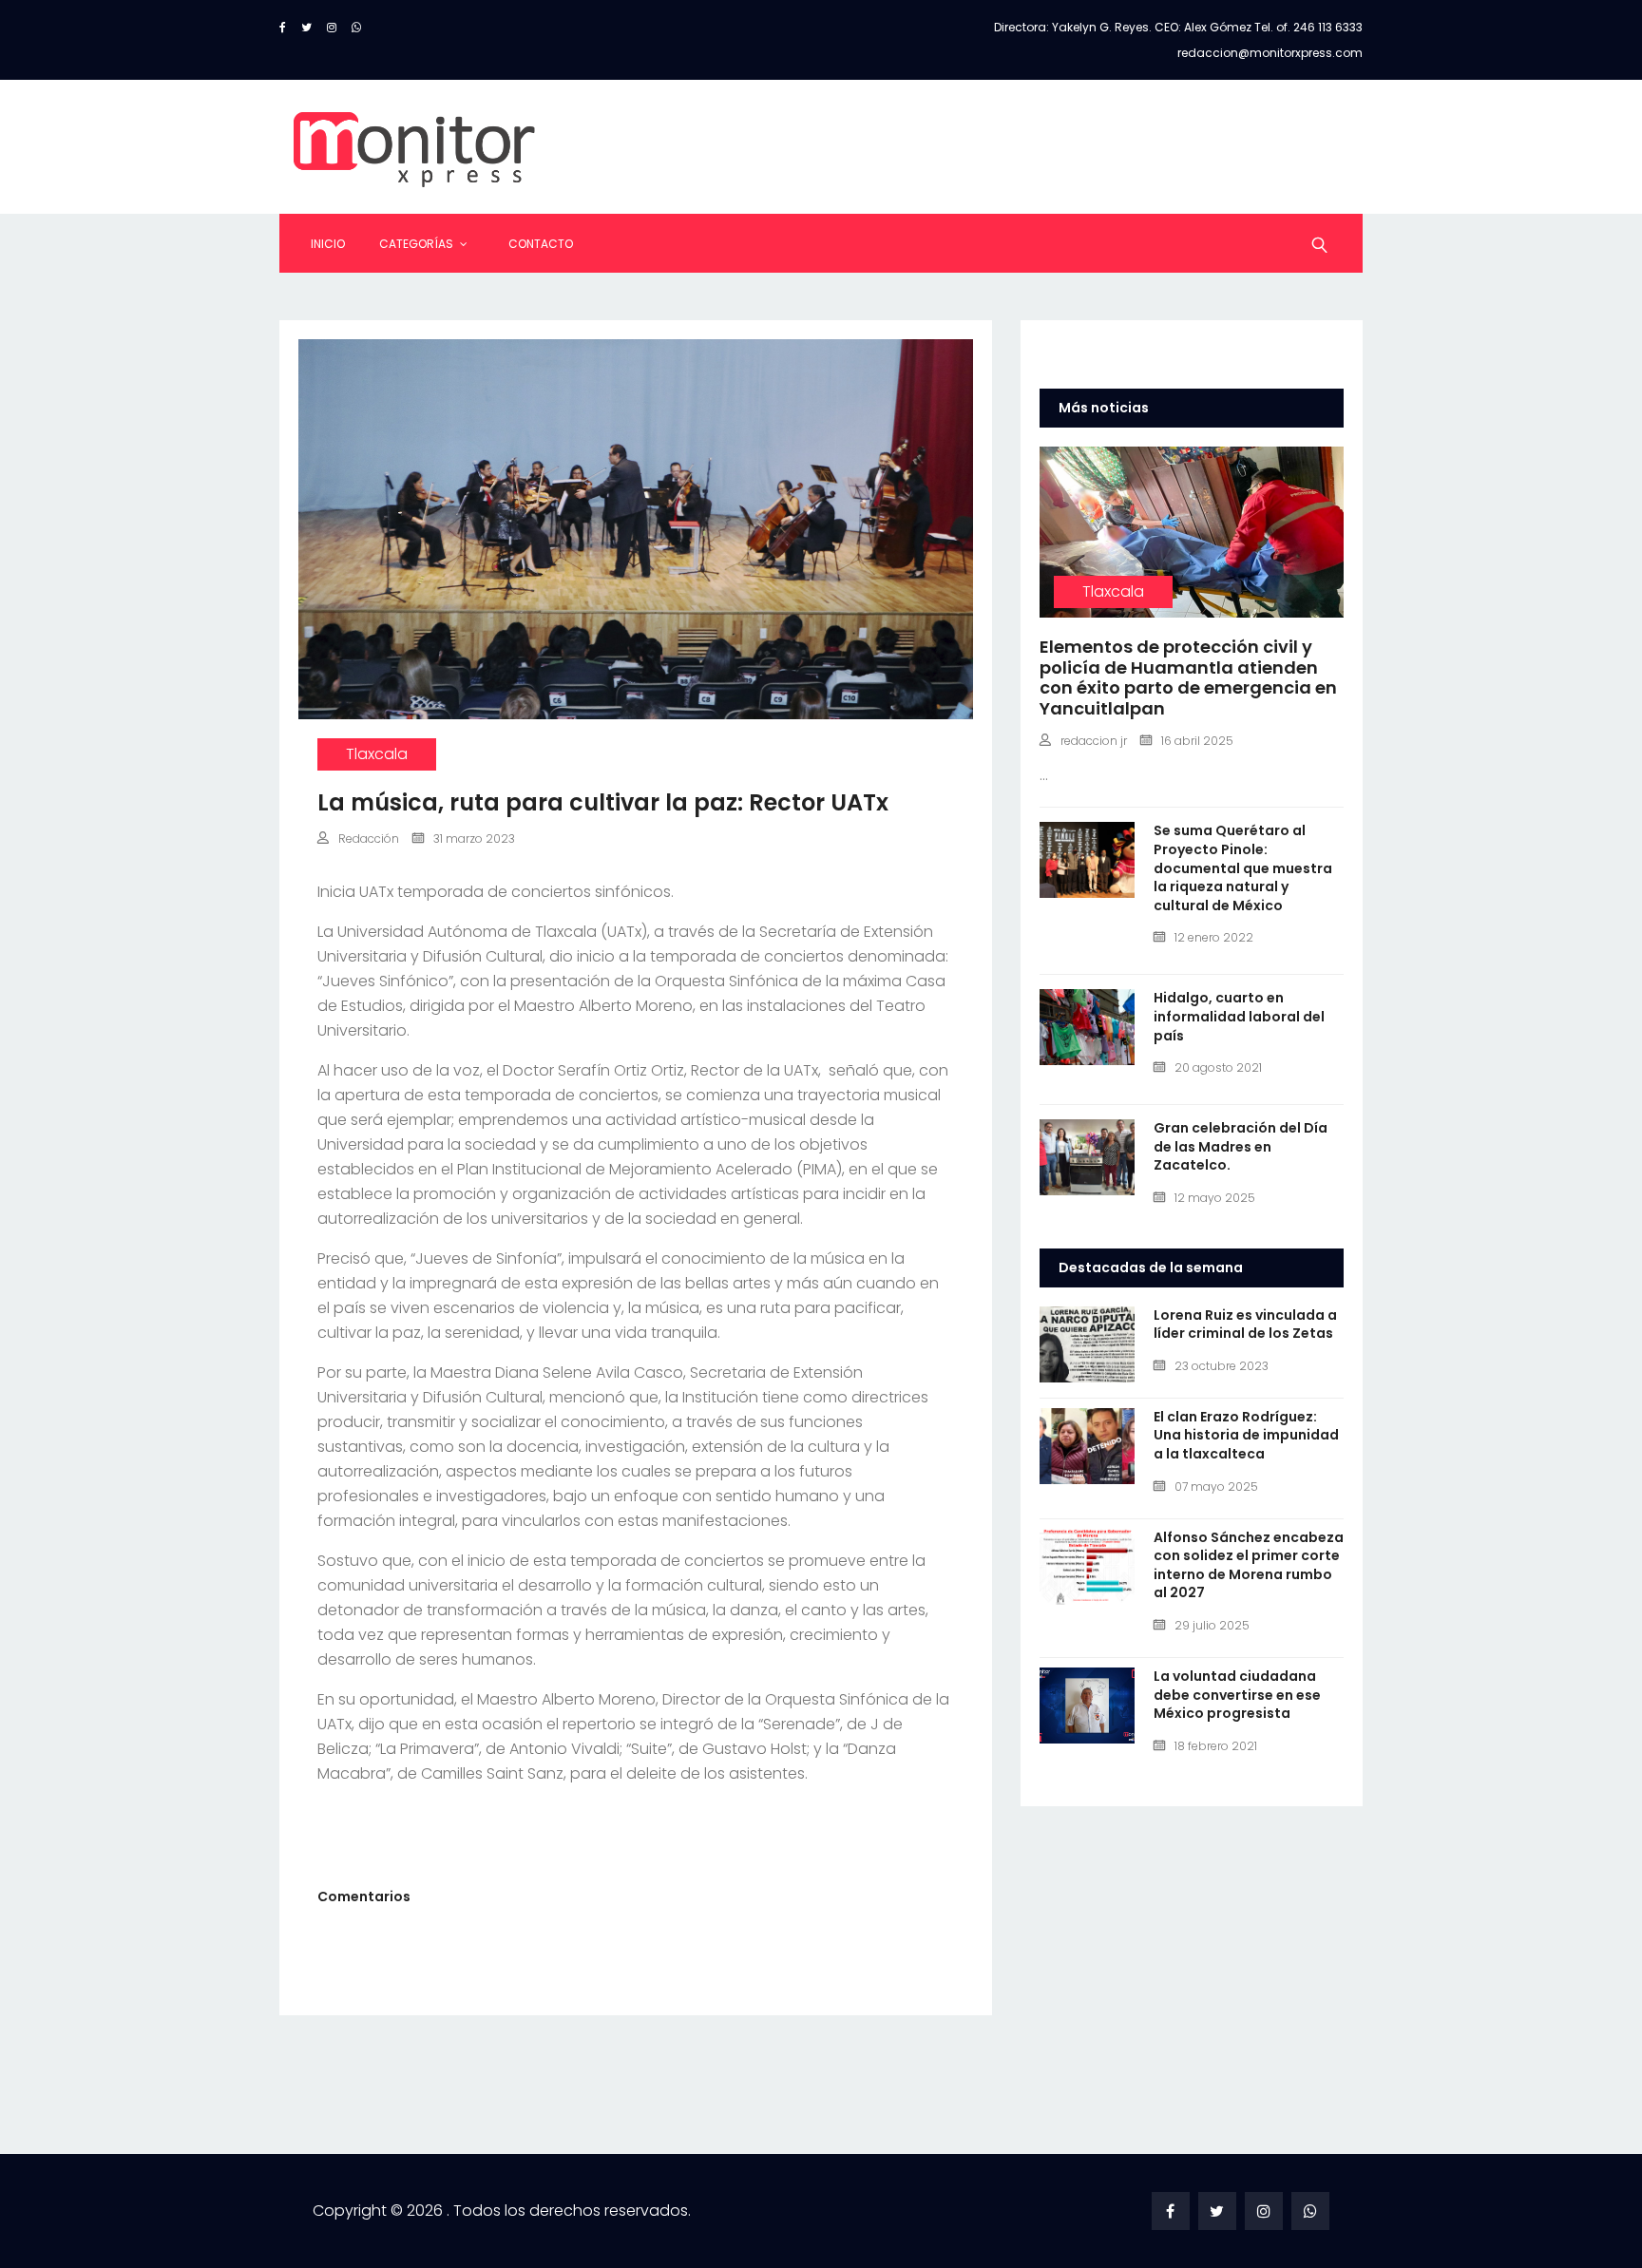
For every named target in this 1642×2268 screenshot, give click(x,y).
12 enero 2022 (1214, 937)
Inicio (328, 244)
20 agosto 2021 (1218, 1067)
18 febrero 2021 (1216, 1746)
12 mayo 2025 (1215, 1198)
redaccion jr (1094, 741)
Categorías (416, 244)
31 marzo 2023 (474, 839)
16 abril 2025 (1197, 741)
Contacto (541, 244)
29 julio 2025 (1212, 1625)
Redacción (369, 839)
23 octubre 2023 (1222, 1366)
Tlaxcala (377, 754)
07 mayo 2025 (1216, 1487)
